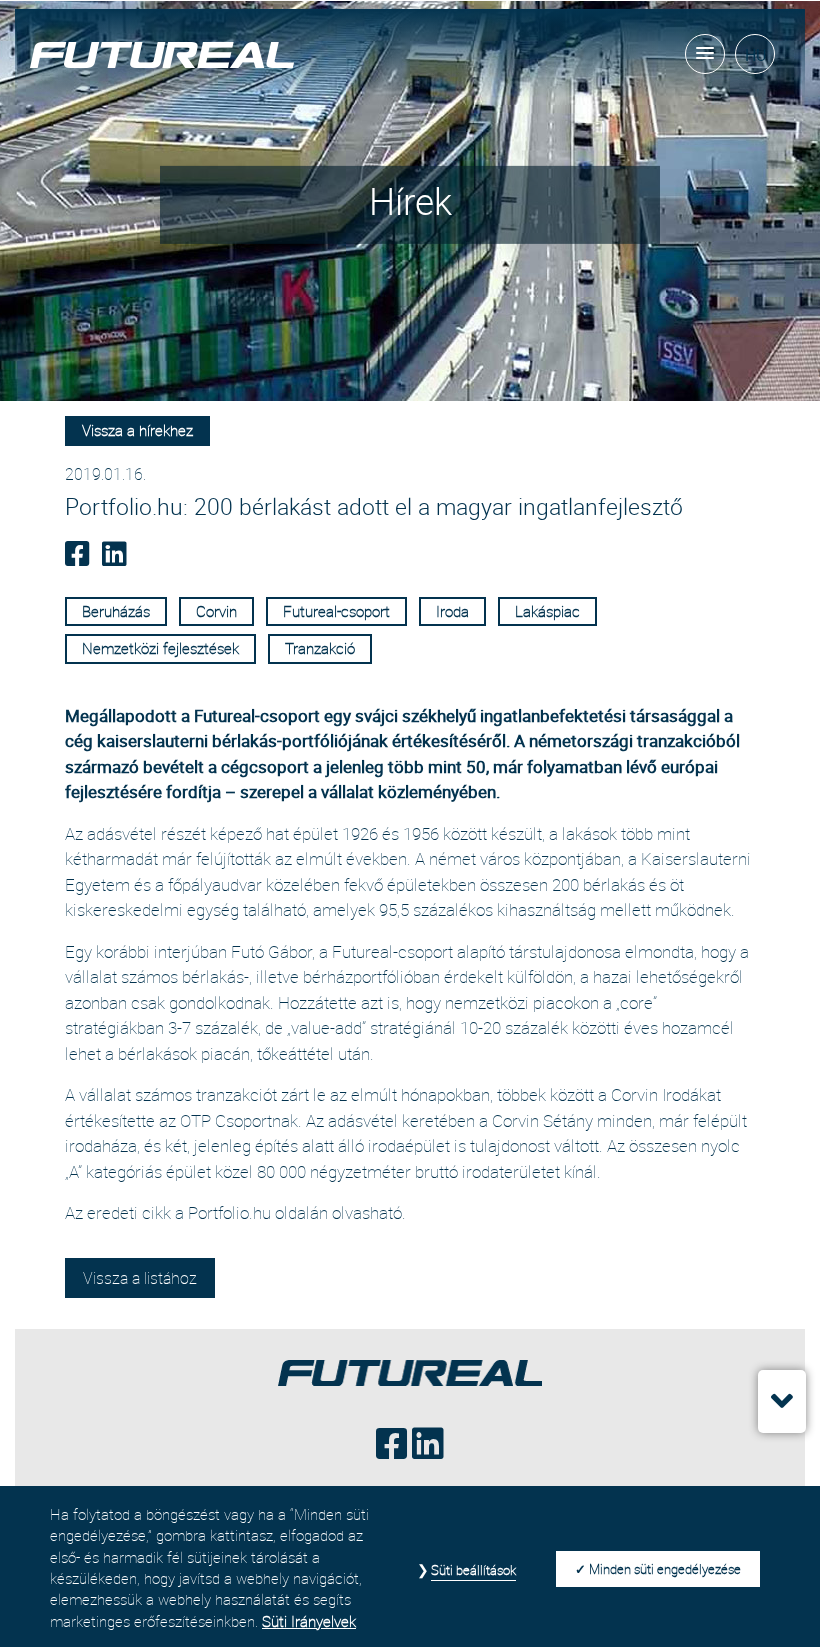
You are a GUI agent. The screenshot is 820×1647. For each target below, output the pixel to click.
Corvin (216, 611)
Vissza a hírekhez (137, 430)
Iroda (452, 611)
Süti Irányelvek (309, 1621)
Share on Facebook (80, 558)
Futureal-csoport (336, 611)
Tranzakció (320, 648)
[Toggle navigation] (705, 54)
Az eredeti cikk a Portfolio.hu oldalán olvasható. (235, 1212)
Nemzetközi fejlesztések (160, 648)
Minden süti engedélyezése (665, 1569)
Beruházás (116, 611)
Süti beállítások (473, 1570)
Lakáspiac (547, 611)
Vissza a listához (140, 1278)
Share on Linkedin (117, 558)
